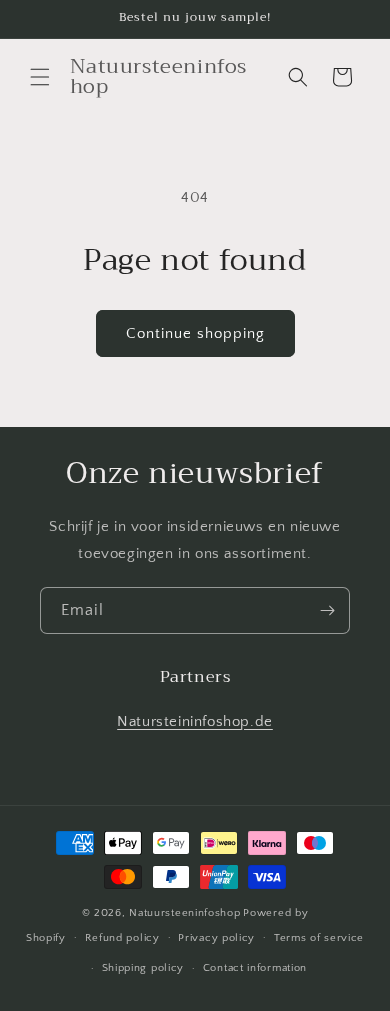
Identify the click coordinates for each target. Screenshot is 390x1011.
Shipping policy (143, 968)
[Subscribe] (327, 610)
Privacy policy (216, 938)
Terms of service (319, 938)
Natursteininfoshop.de (195, 721)
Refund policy (122, 938)
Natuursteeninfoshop (184, 913)
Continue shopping (195, 333)
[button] (40, 77)
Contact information (255, 968)
